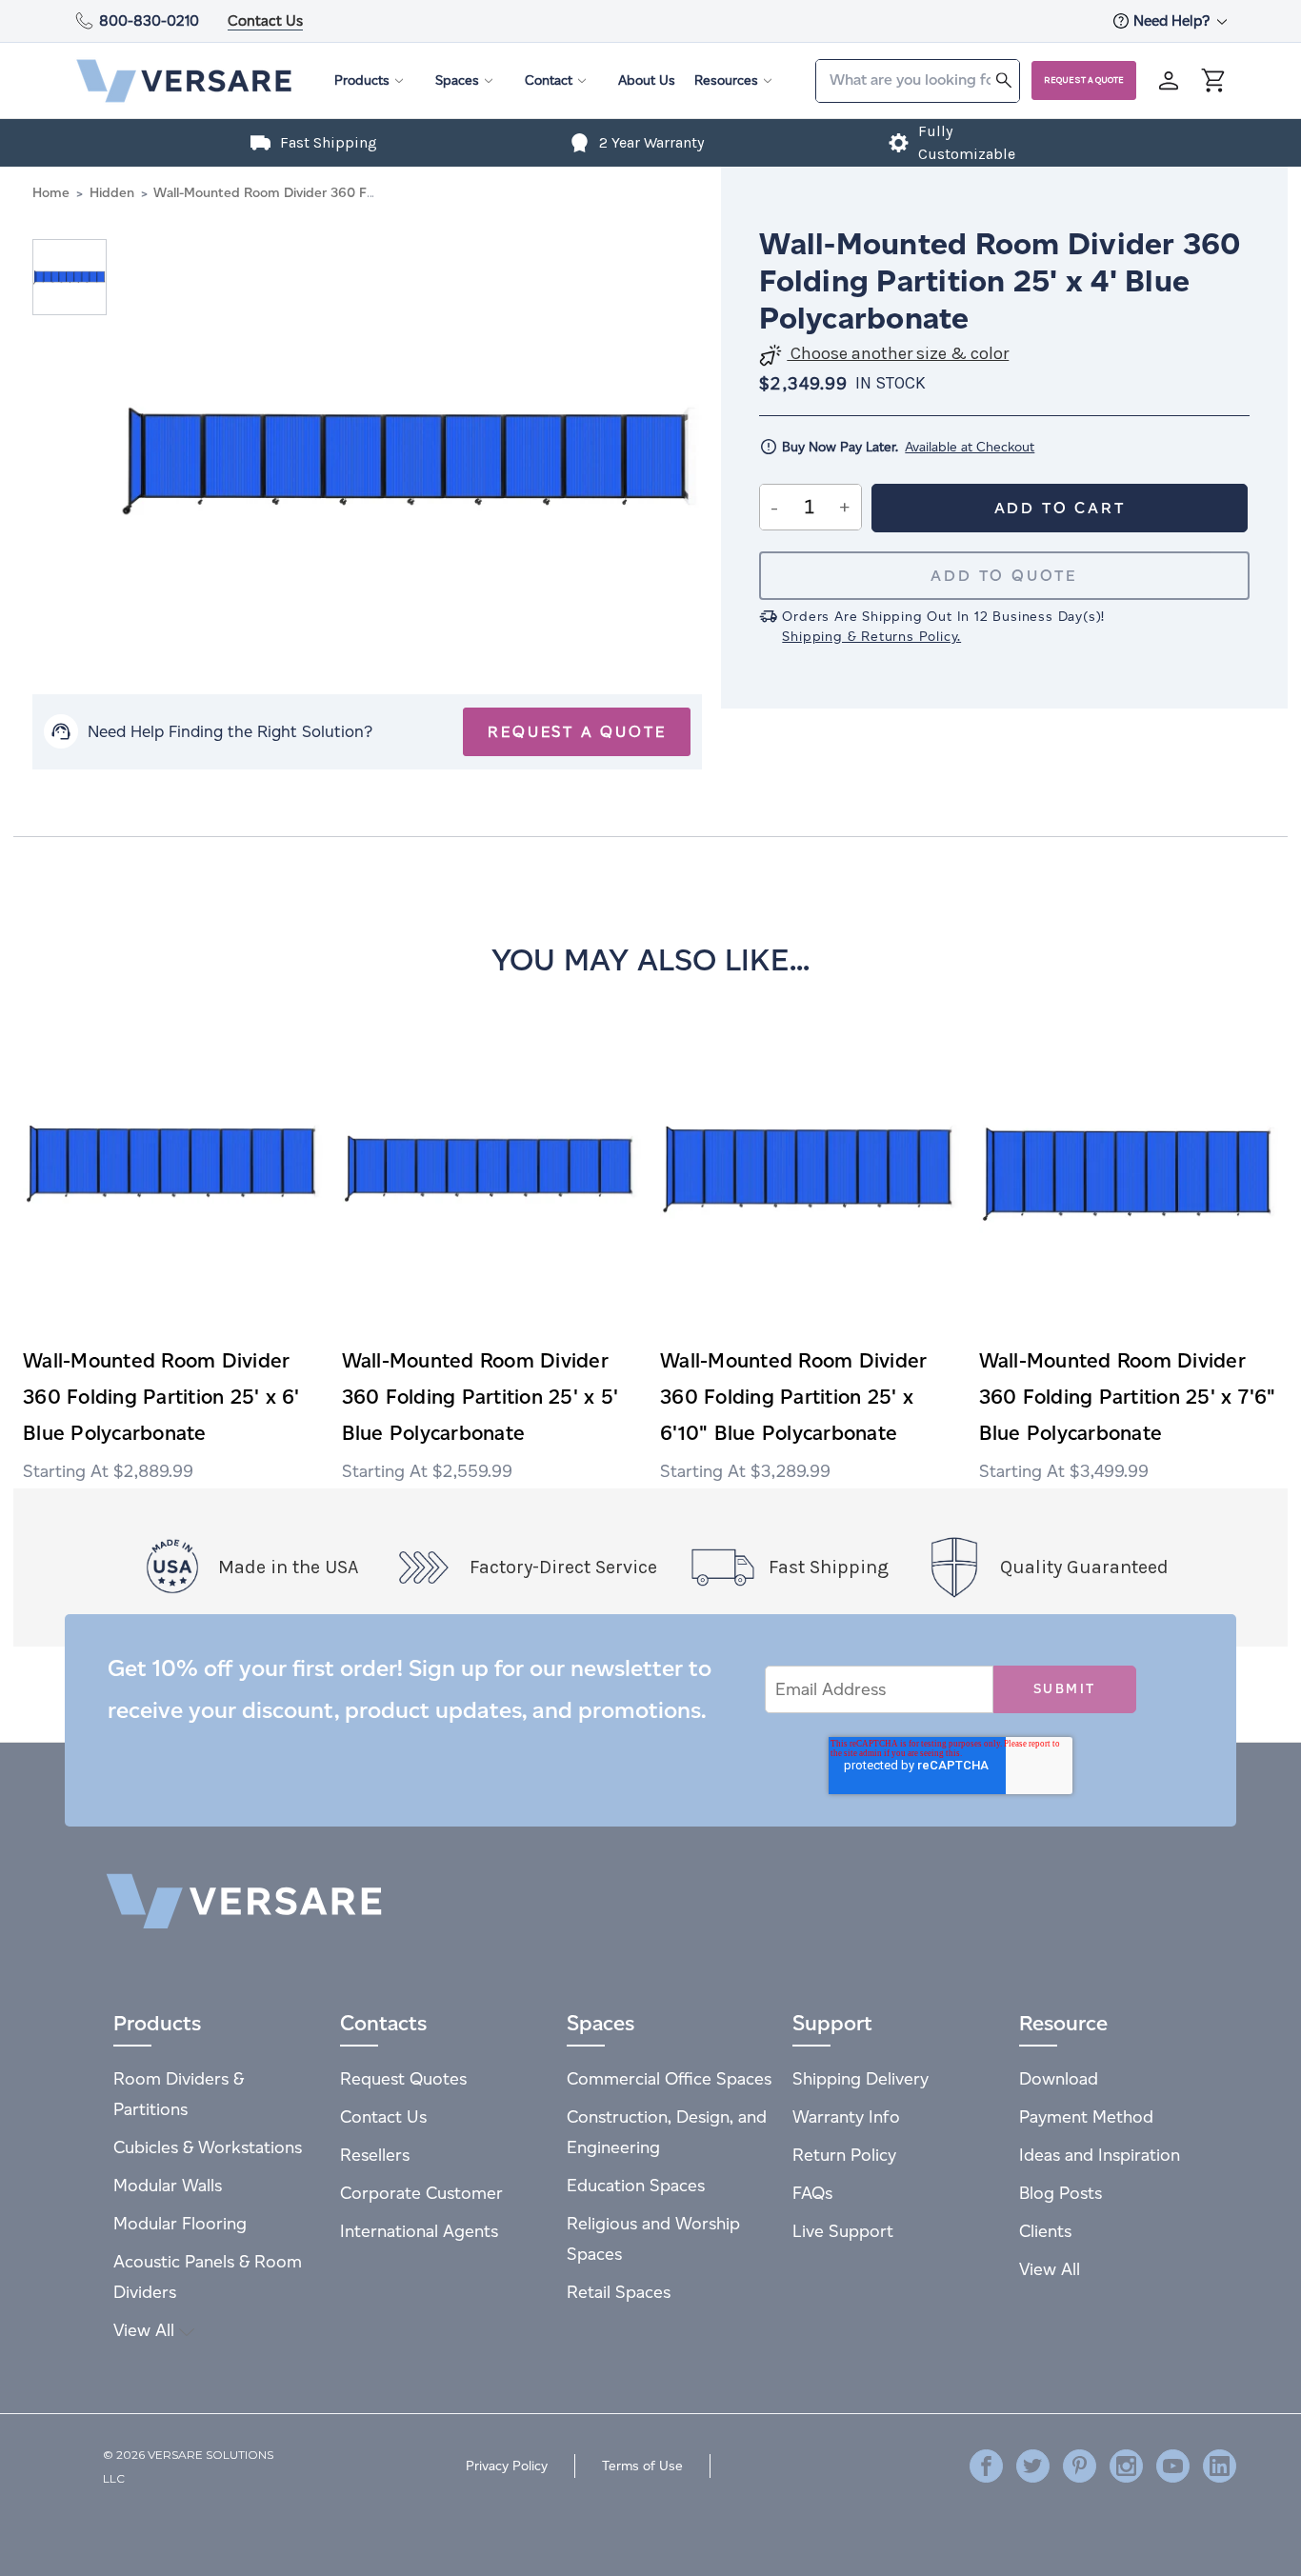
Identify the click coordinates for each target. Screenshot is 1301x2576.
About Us (647, 80)
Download (1059, 2078)
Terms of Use (642, 2466)
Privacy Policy (507, 2466)
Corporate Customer (421, 2193)
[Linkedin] (1220, 2466)
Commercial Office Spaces (669, 2078)
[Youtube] (1173, 2466)
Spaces (457, 80)
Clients (1045, 2231)
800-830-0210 (149, 20)
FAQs (812, 2193)
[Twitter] (1033, 2466)
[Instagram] (1126, 2466)
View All (146, 2330)
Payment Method (1086, 2117)
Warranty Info (846, 2117)
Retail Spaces (619, 2292)
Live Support (843, 2231)
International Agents (419, 2231)
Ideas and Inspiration (1100, 2155)
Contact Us (265, 20)
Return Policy (844, 2155)
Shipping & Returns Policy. (871, 637)
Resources (726, 80)
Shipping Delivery (861, 2078)
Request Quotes (403, 2078)
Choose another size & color (898, 354)
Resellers (375, 2155)
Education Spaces (636, 2185)
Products (362, 80)
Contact (549, 80)
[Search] (1004, 80)
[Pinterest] (1080, 2466)
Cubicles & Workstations (208, 2147)
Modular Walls (168, 2185)
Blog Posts (1061, 2193)
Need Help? (1173, 20)
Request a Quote (1084, 80)
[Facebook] (986, 2466)
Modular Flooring (180, 2223)
